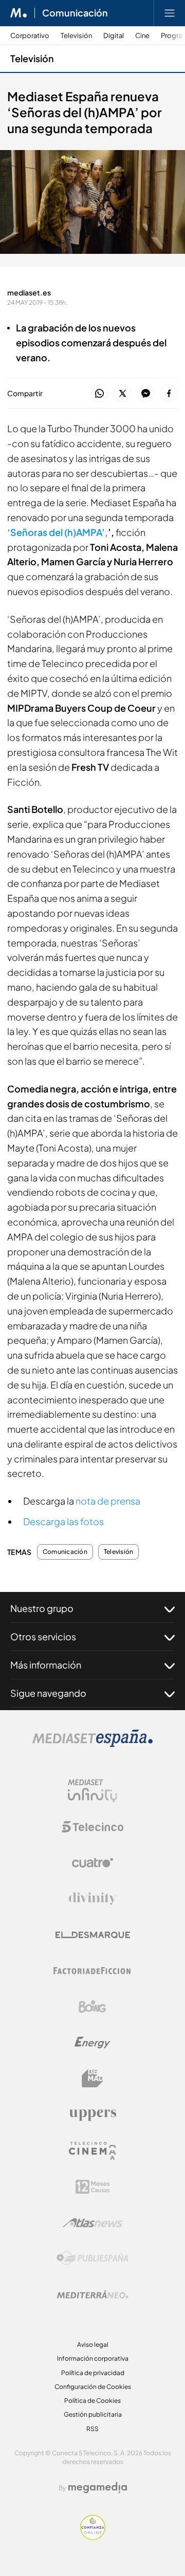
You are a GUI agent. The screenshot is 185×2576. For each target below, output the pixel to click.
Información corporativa (93, 2358)
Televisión (76, 36)
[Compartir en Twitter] (123, 394)
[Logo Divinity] (92, 1899)
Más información (46, 1665)
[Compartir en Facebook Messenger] (146, 394)
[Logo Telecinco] (92, 1827)
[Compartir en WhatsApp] (99, 394)
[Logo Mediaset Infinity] (92, 1791)
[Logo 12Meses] (93, 2187)
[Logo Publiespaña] (92, 2258)
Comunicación (75, 13)
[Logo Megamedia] (98, 2488)
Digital (114, 36)
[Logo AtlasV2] (93, 2223)
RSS (92, 2429)
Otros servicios (43, 1636)
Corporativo (30, 36)
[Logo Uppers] (92, 2115)
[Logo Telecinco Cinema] (92, 2151)
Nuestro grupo (42, 1608)
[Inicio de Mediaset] (19, 13)
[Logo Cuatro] (92, 1863)
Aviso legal (93, 2345)
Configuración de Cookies (93, 2387)
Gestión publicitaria (93, 2414)
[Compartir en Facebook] (169, 394)
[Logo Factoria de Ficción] (92, 1971)
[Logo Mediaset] (92, 1744)
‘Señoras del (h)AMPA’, (58, 532)
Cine (142, 36)
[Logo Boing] (92, 2007)
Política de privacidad (93, 2373)
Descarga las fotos (63, 1521)
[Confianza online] (93, 2537)
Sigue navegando (48, 1693)
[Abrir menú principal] (170, 13)
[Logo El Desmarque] (93, 1935)
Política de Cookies (92, 2401)
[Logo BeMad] (92, 2079)
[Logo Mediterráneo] (92, 2294)
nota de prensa (107, 1501)
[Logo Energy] (92, 2043)
